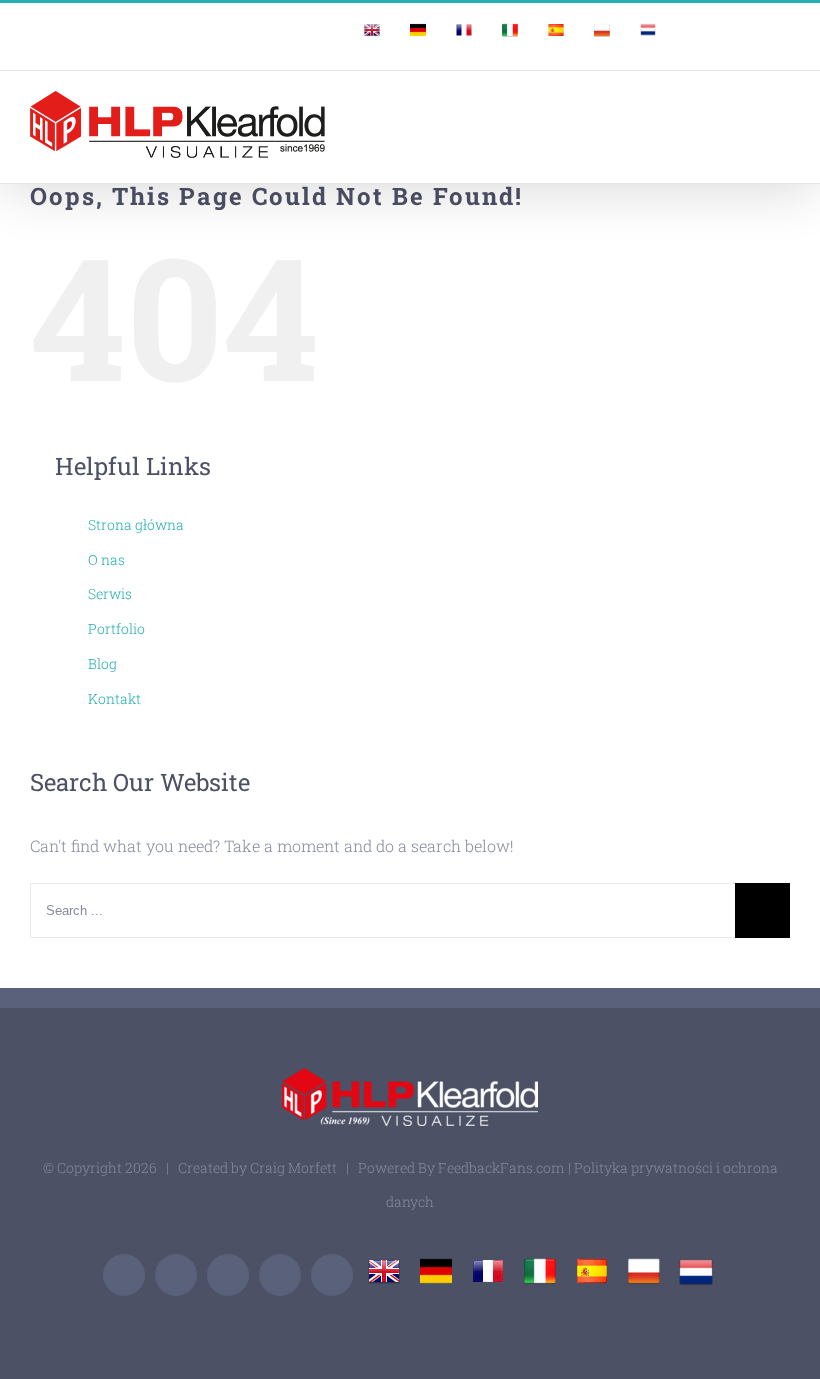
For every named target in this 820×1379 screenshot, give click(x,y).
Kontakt (114, 698)
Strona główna (136, 524)
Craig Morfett (293, 1167)
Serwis (110, 593)
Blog (102, 663)
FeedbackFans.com (501, 1167)
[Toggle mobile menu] (782, 106)
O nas (106, 559)
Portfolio (116, 628)
